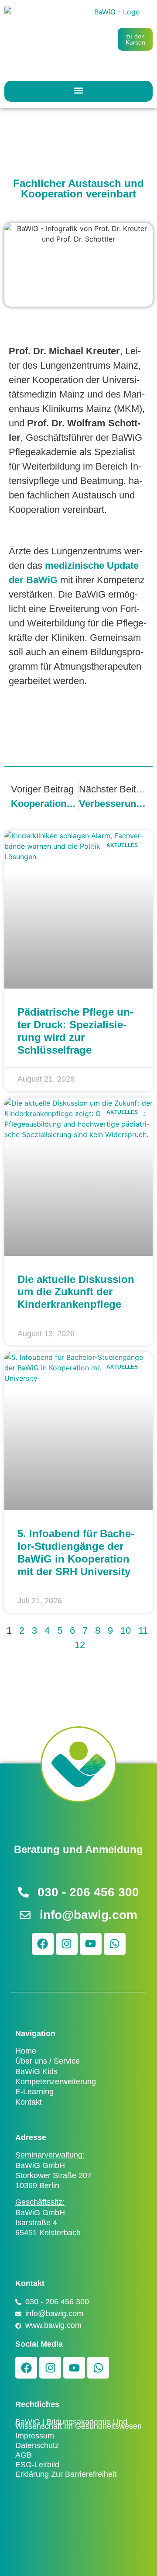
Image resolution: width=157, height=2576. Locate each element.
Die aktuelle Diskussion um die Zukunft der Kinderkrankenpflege (76, 1292)
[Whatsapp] (115, 1944)
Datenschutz (37, 2445)
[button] (79, 90)
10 (126, 1630)
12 (80, 1645)
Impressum (35, 2436)
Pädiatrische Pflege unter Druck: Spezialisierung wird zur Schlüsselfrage (75, 1031)
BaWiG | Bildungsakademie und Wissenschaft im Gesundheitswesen (78, 2424)
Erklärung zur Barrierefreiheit (66, 2474)
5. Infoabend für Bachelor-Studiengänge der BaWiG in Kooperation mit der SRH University (76, 1552)
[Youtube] (91, 1944)
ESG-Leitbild (37, 2465)
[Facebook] (43, 1944)
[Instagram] (67, 1944)
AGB (24, 2455)
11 (143, 1630)
